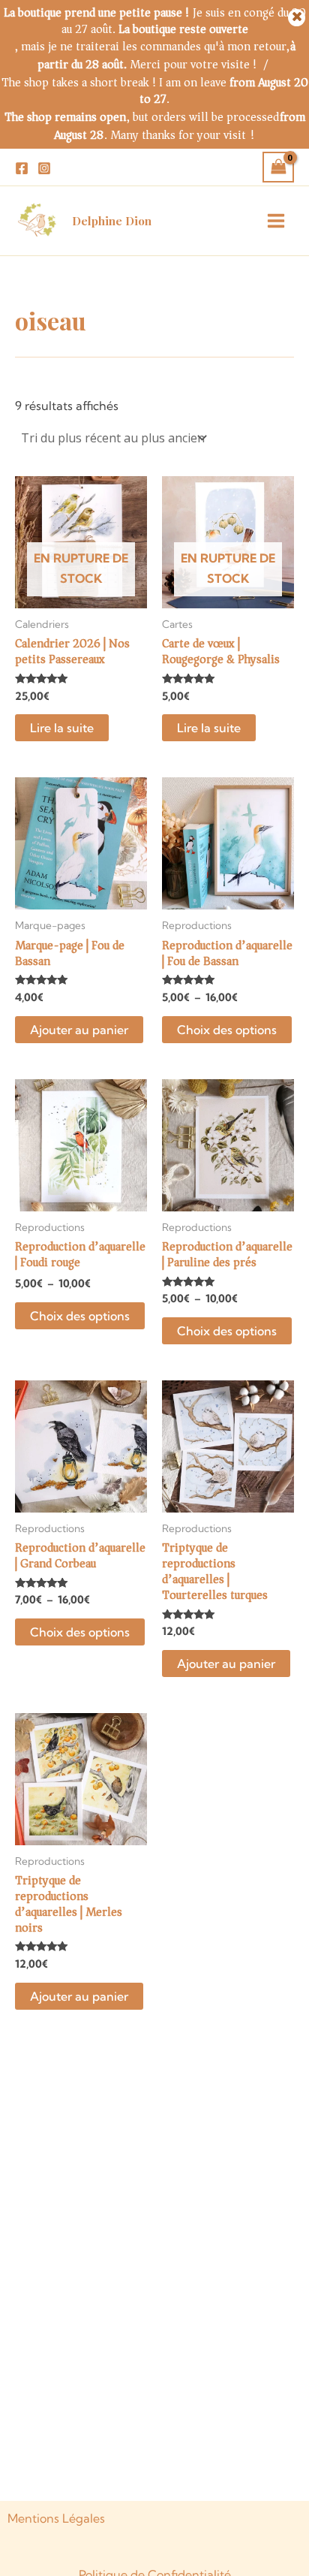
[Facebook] (22, 168)
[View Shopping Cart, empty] (278, 167)
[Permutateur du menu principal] (276, 221)
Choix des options (227, 1030)
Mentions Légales (56, 2518)
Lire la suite (62, 728)
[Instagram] (44, 168)
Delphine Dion (112, 221)
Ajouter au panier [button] (79, 1030)
